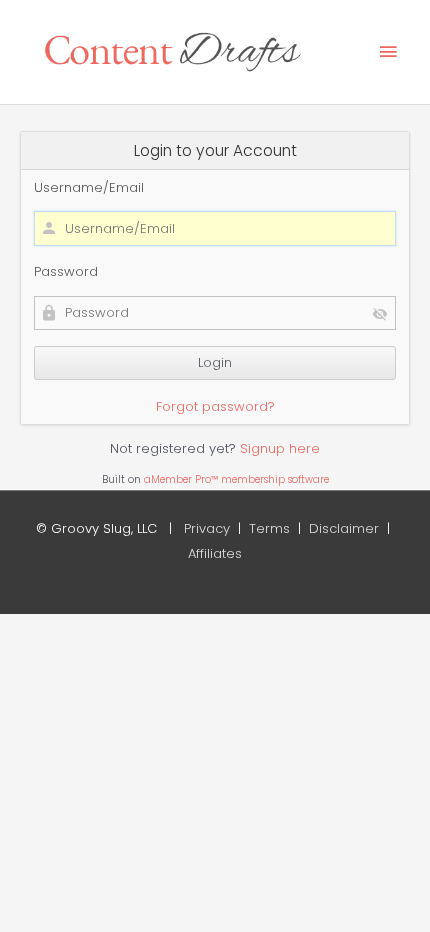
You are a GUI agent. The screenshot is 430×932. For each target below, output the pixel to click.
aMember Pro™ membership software (236, 479)
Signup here (280, 448)
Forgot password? (215, 406)
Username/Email (89, 187)
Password (66, 271)
